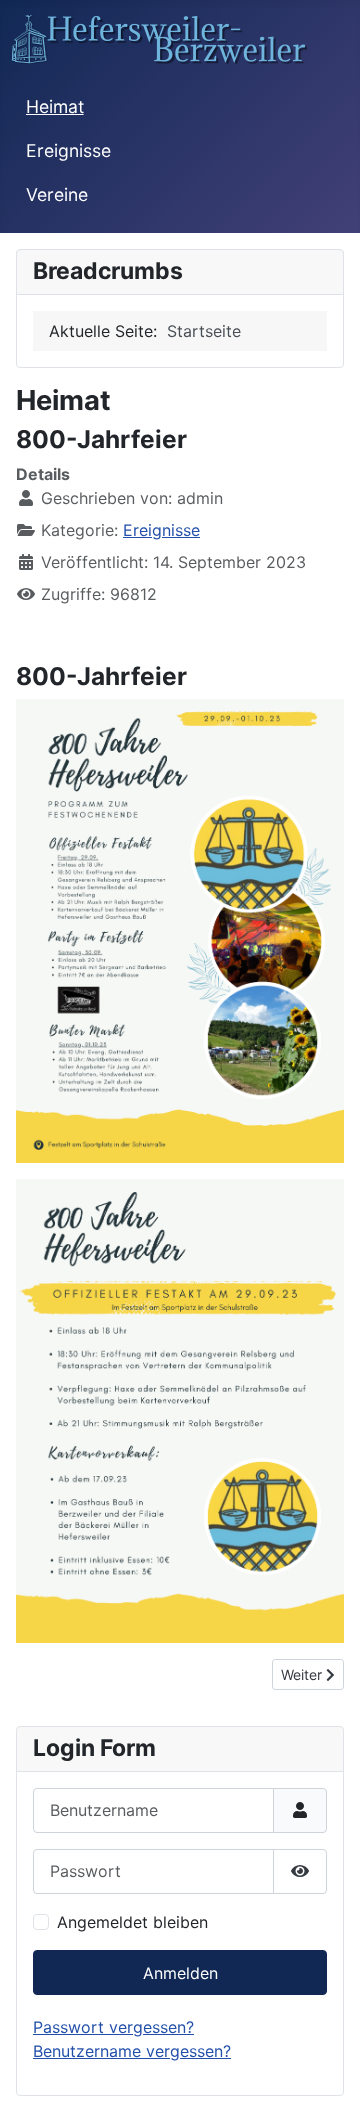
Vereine (57, 194)
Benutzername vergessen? (132, 2051)
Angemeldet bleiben (132, 1922)
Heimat (55, 106)
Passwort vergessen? (113, 2027)
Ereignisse (68, 150)
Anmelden (180, 1973)
